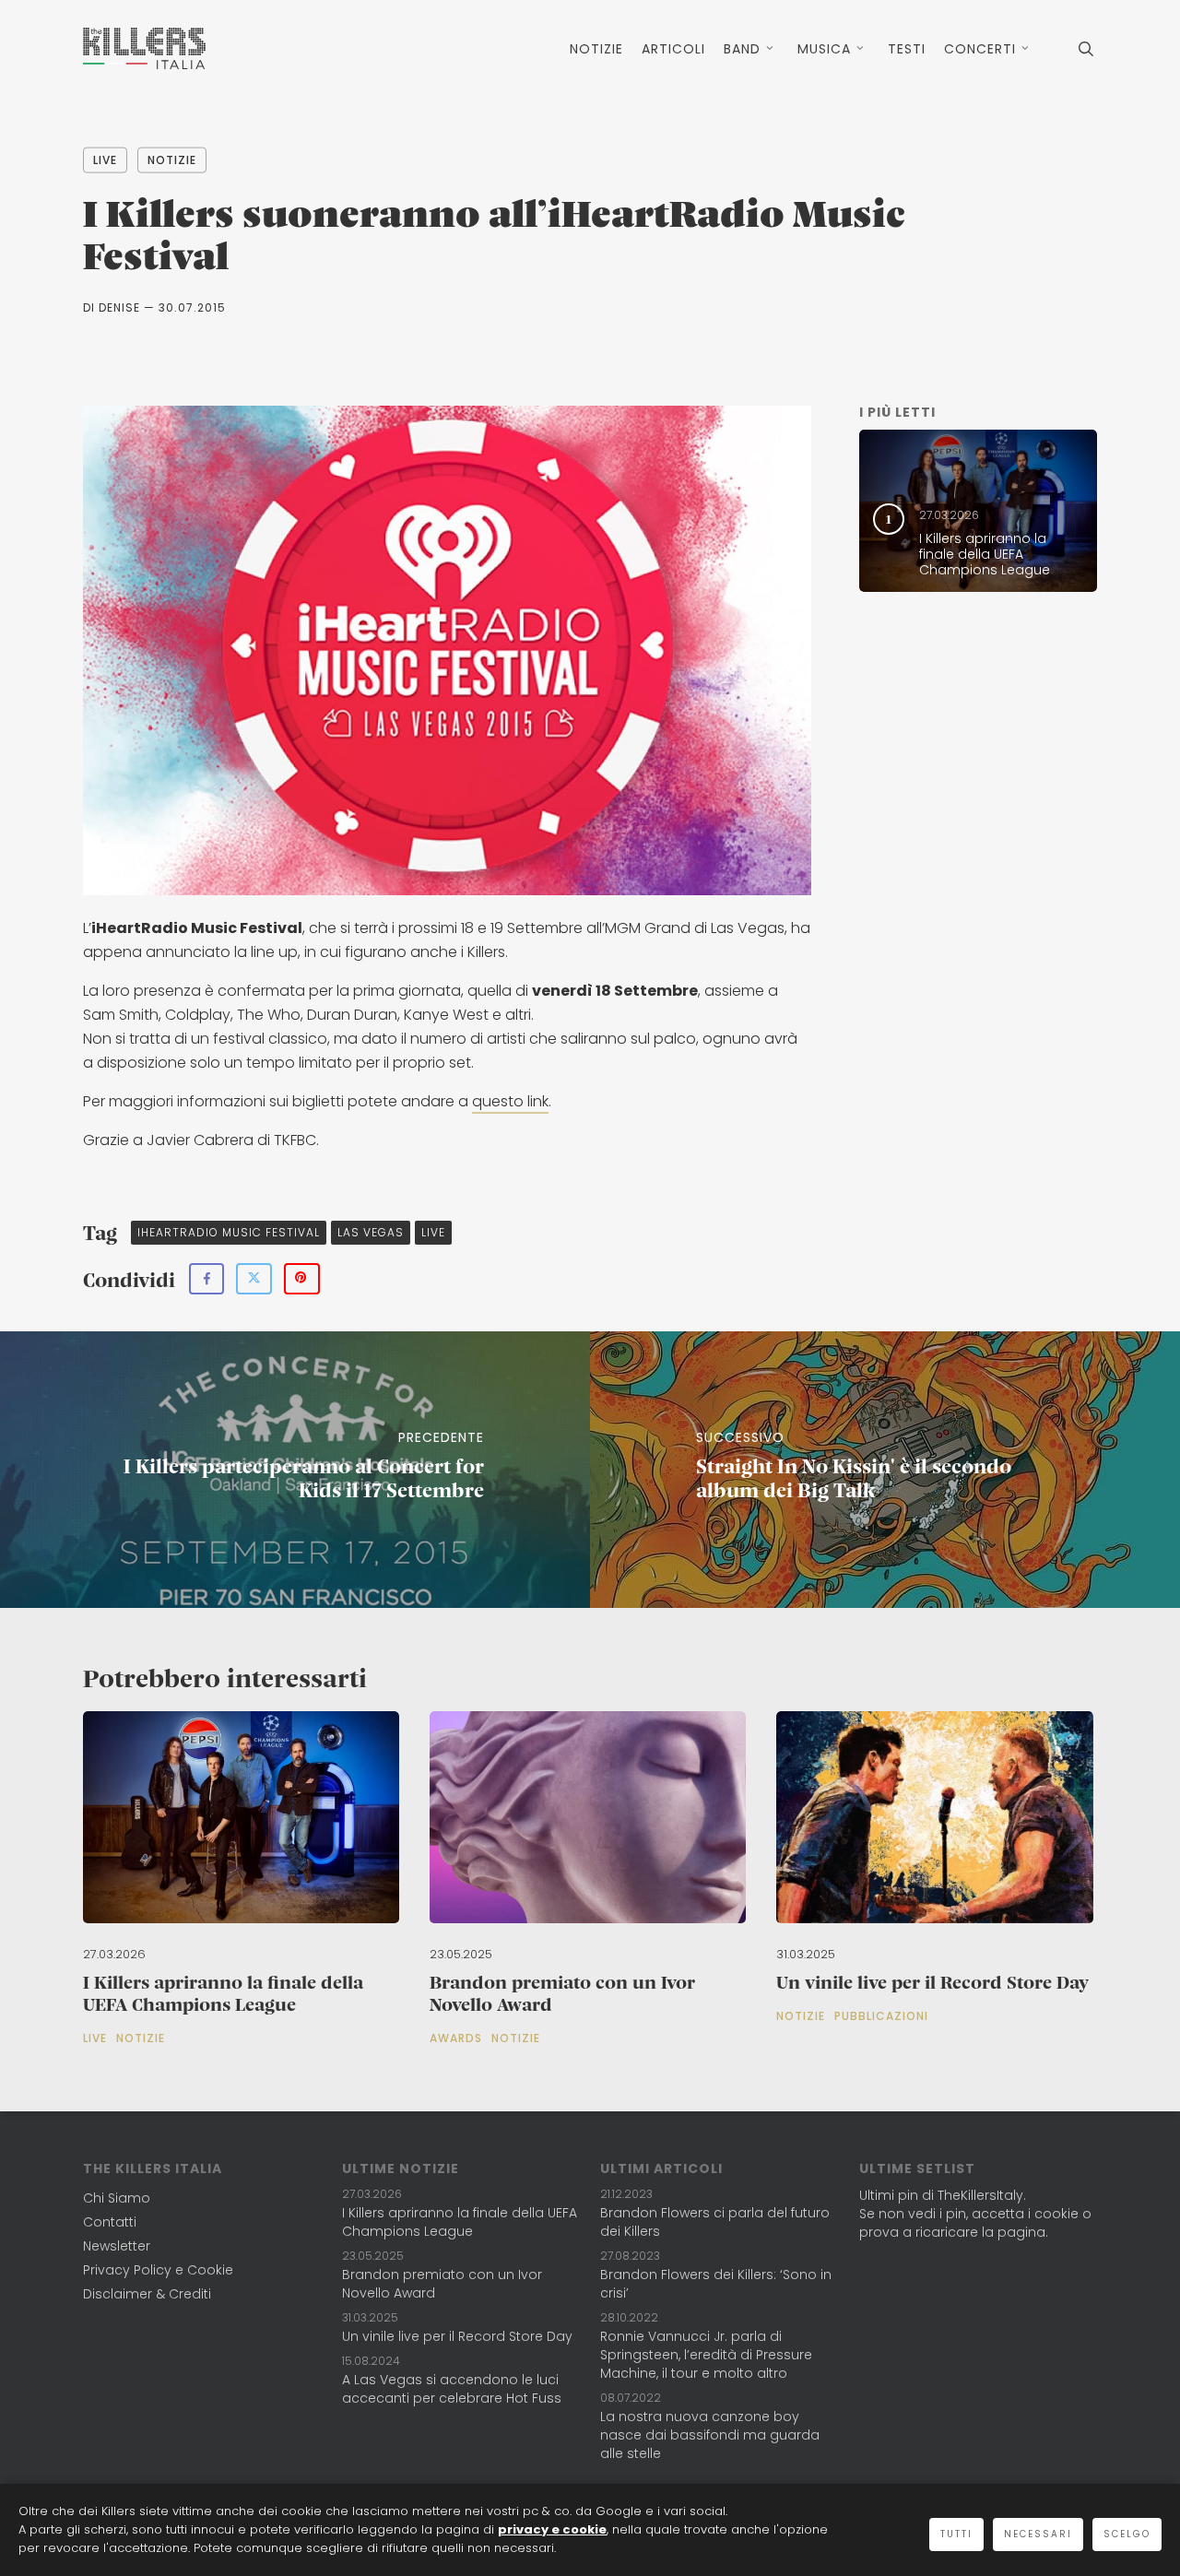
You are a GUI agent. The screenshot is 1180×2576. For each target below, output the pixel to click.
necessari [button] (1038, 2534)
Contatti (110, 2222)
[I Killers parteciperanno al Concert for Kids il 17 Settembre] (295, 1470)
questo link (510, 1101)
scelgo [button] (1127, 2534)
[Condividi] (206, 1279)
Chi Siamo (117, 2198)
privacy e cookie (552, 2529)
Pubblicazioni (881, 2016)
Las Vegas (371, 1232)
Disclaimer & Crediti (147, 2294)
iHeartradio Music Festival (229, 1232)
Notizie (172, 160)
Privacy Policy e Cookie (158, 2270)
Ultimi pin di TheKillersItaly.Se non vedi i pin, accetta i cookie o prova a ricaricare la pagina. (975, 2214)
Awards (456, 2038)
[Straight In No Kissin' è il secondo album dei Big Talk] (885, 1470)
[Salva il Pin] (302, 1279)
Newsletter (117, 2246)
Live (105, 160)
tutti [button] (956, 2534)
